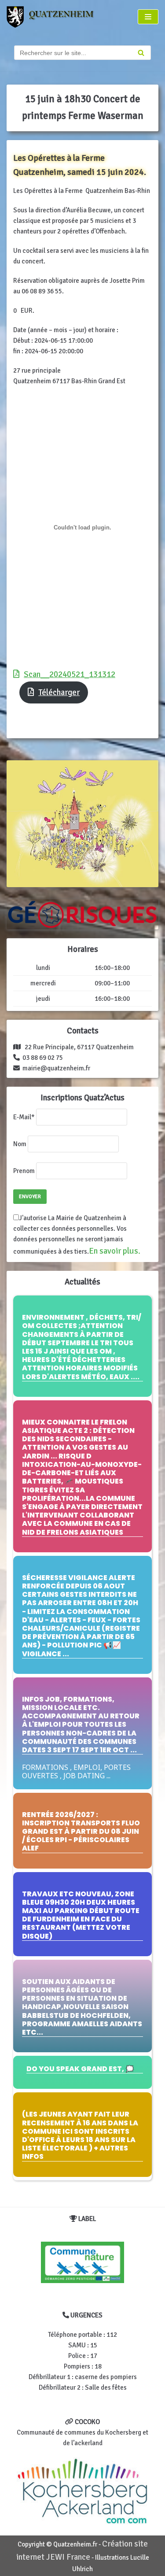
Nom (20, 1144)
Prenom (24, 1171)
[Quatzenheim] (55, 17)
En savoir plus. (115, 1251)
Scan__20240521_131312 (70, 674)
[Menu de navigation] (148, 17)
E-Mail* (24, 1117)
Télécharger (59, 692)
